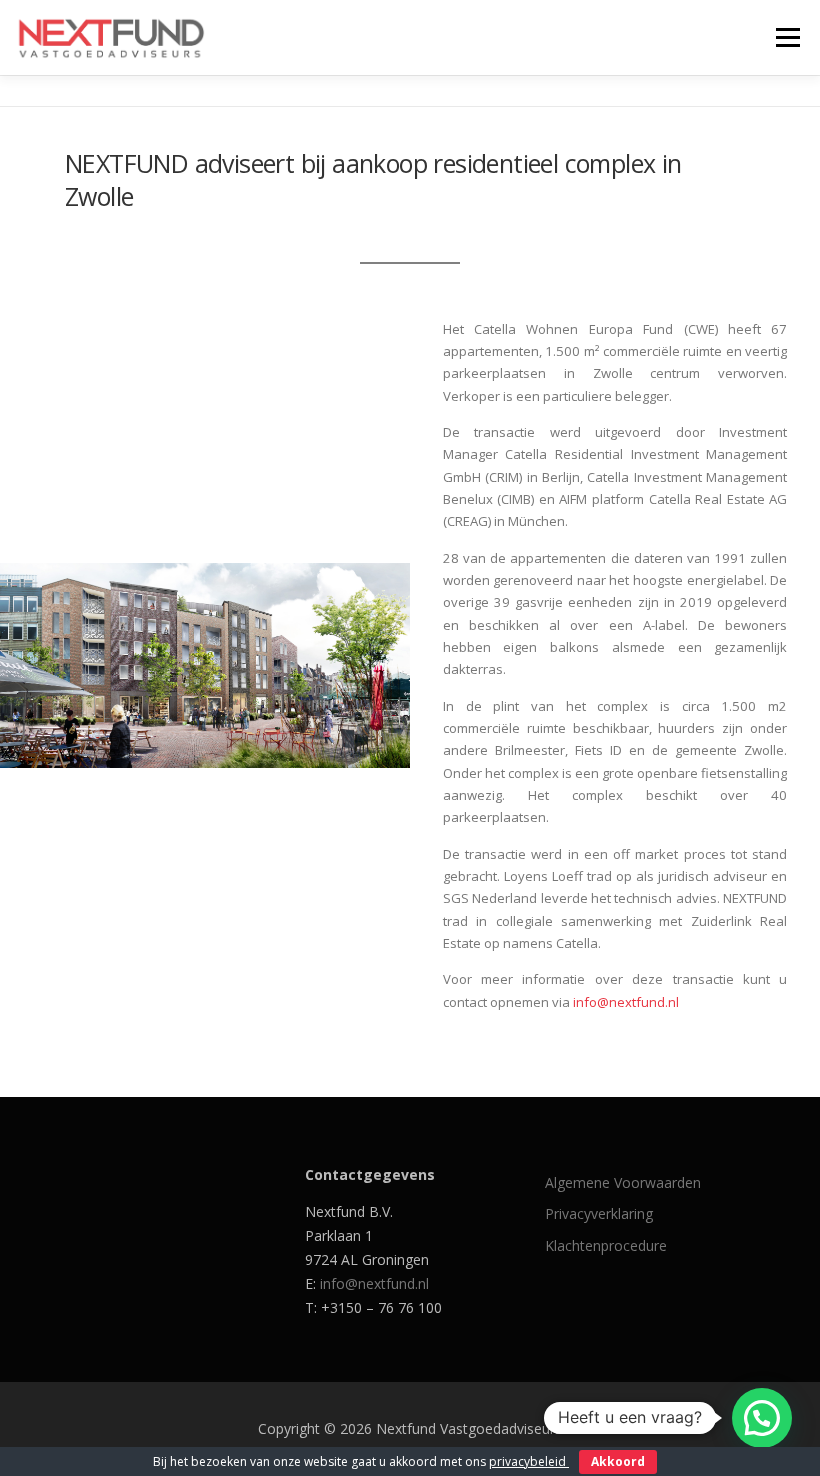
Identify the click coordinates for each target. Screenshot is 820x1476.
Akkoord (618, 1461)
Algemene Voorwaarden (623, 1182)
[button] (762, 1418)
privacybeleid (529, 1461)
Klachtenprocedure (606, 1245)
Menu (787, 37)
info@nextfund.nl (626, 1002)
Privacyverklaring (599, 1213)
